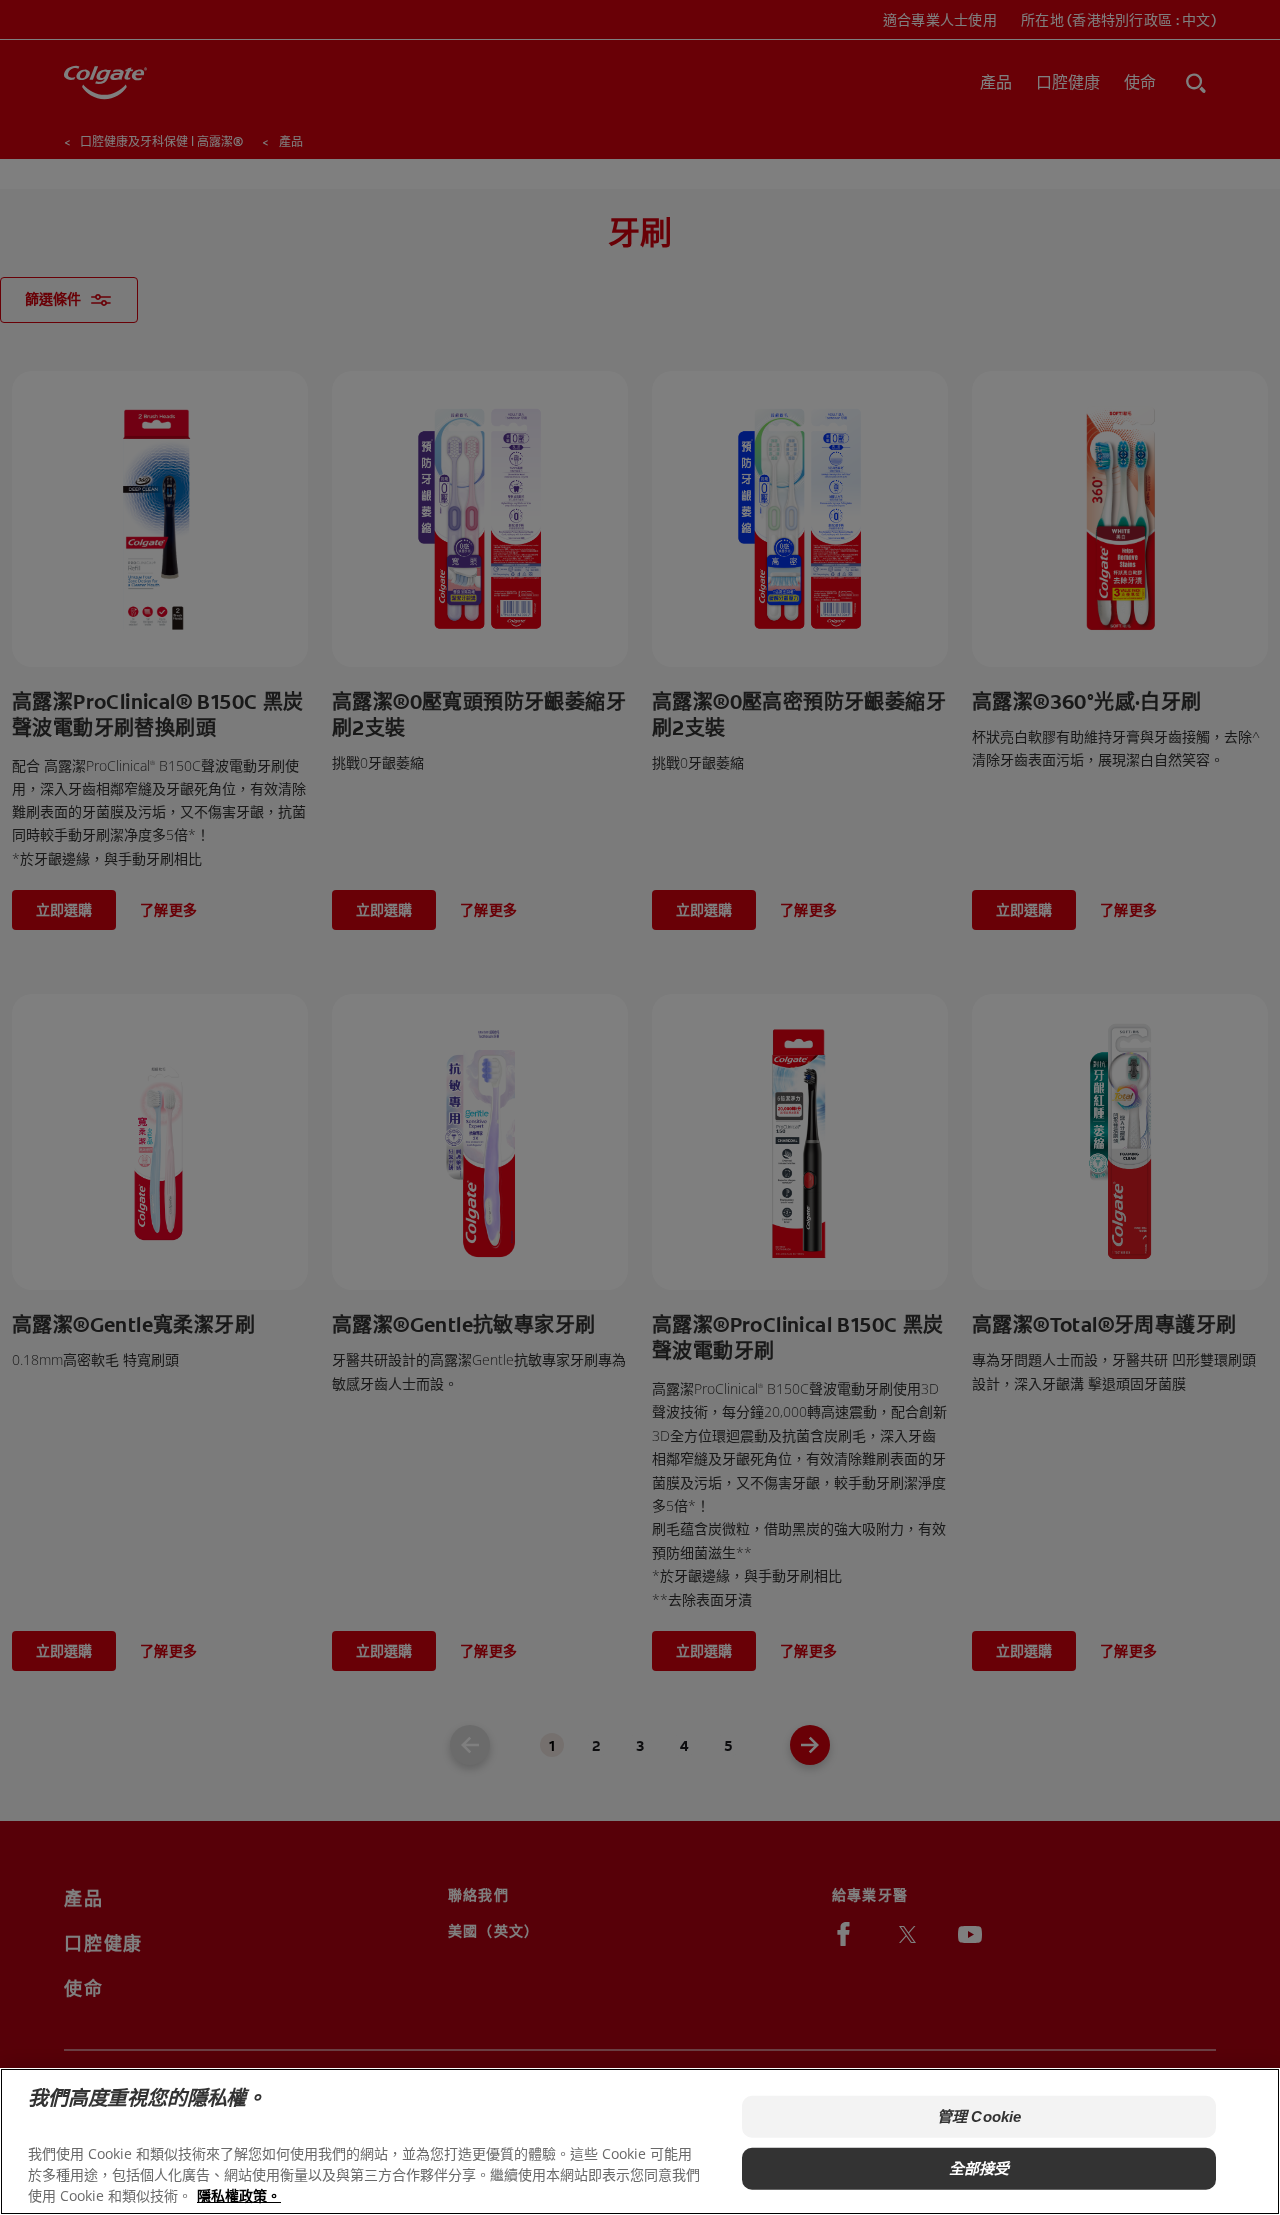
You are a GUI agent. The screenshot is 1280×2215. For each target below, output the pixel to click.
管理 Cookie (979, 2116)
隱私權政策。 (239, 2195)
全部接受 (979, 2168)
